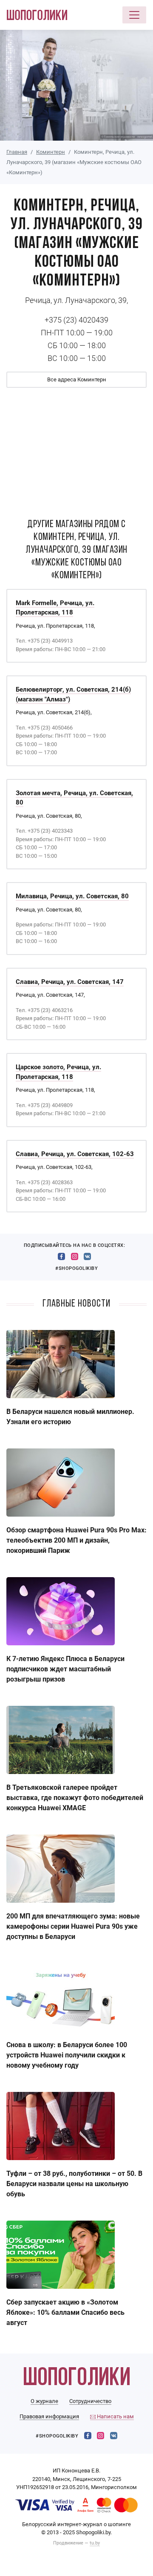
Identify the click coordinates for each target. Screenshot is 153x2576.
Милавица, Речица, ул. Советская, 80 (72, 896)
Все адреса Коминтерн (77, 379)
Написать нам (115, 2416)
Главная (17, 152)
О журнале (44, 2401)
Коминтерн (51, 152)
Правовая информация (49, 2416)
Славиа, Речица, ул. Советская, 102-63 (75, 1154)
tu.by (95, 2543)
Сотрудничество (90, 2401)
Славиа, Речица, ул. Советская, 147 (70, 982)
